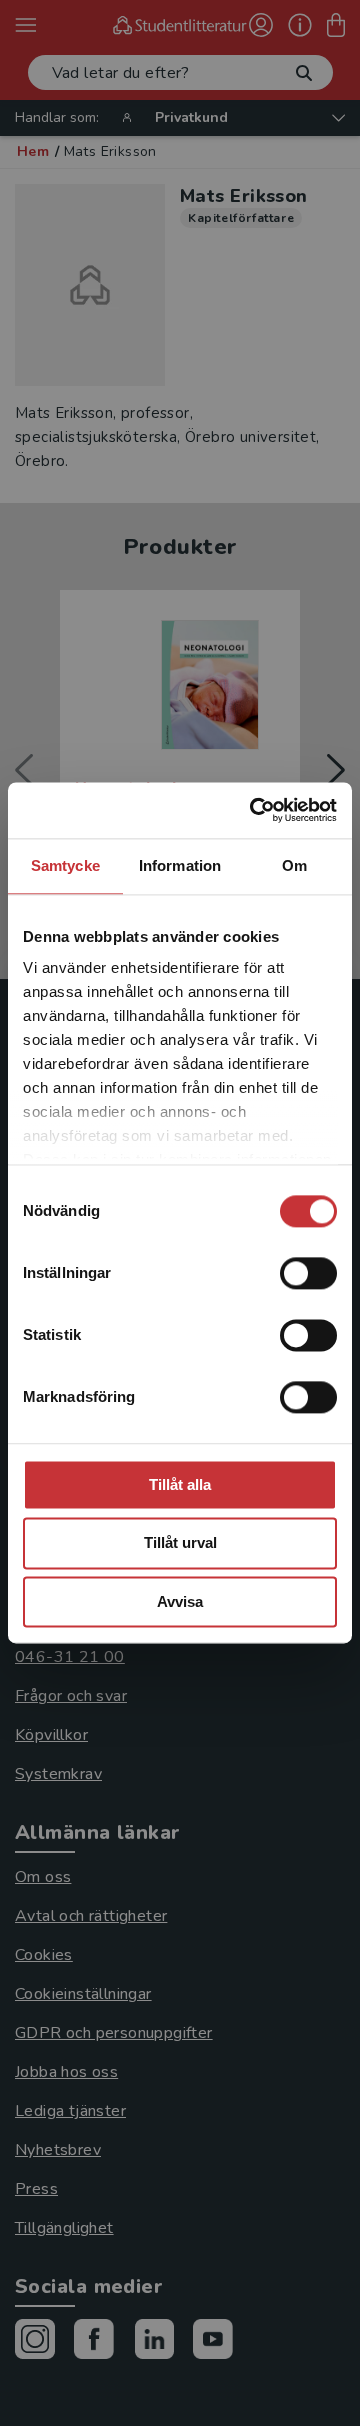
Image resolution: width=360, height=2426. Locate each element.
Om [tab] (294, 865)
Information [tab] (180, 865)
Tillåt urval (180, 1543)
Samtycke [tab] (65, 865)
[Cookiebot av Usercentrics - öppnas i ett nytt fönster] (254, 810)
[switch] (308, 1273)
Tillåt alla (180, 1484)
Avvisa (180, 1601)
